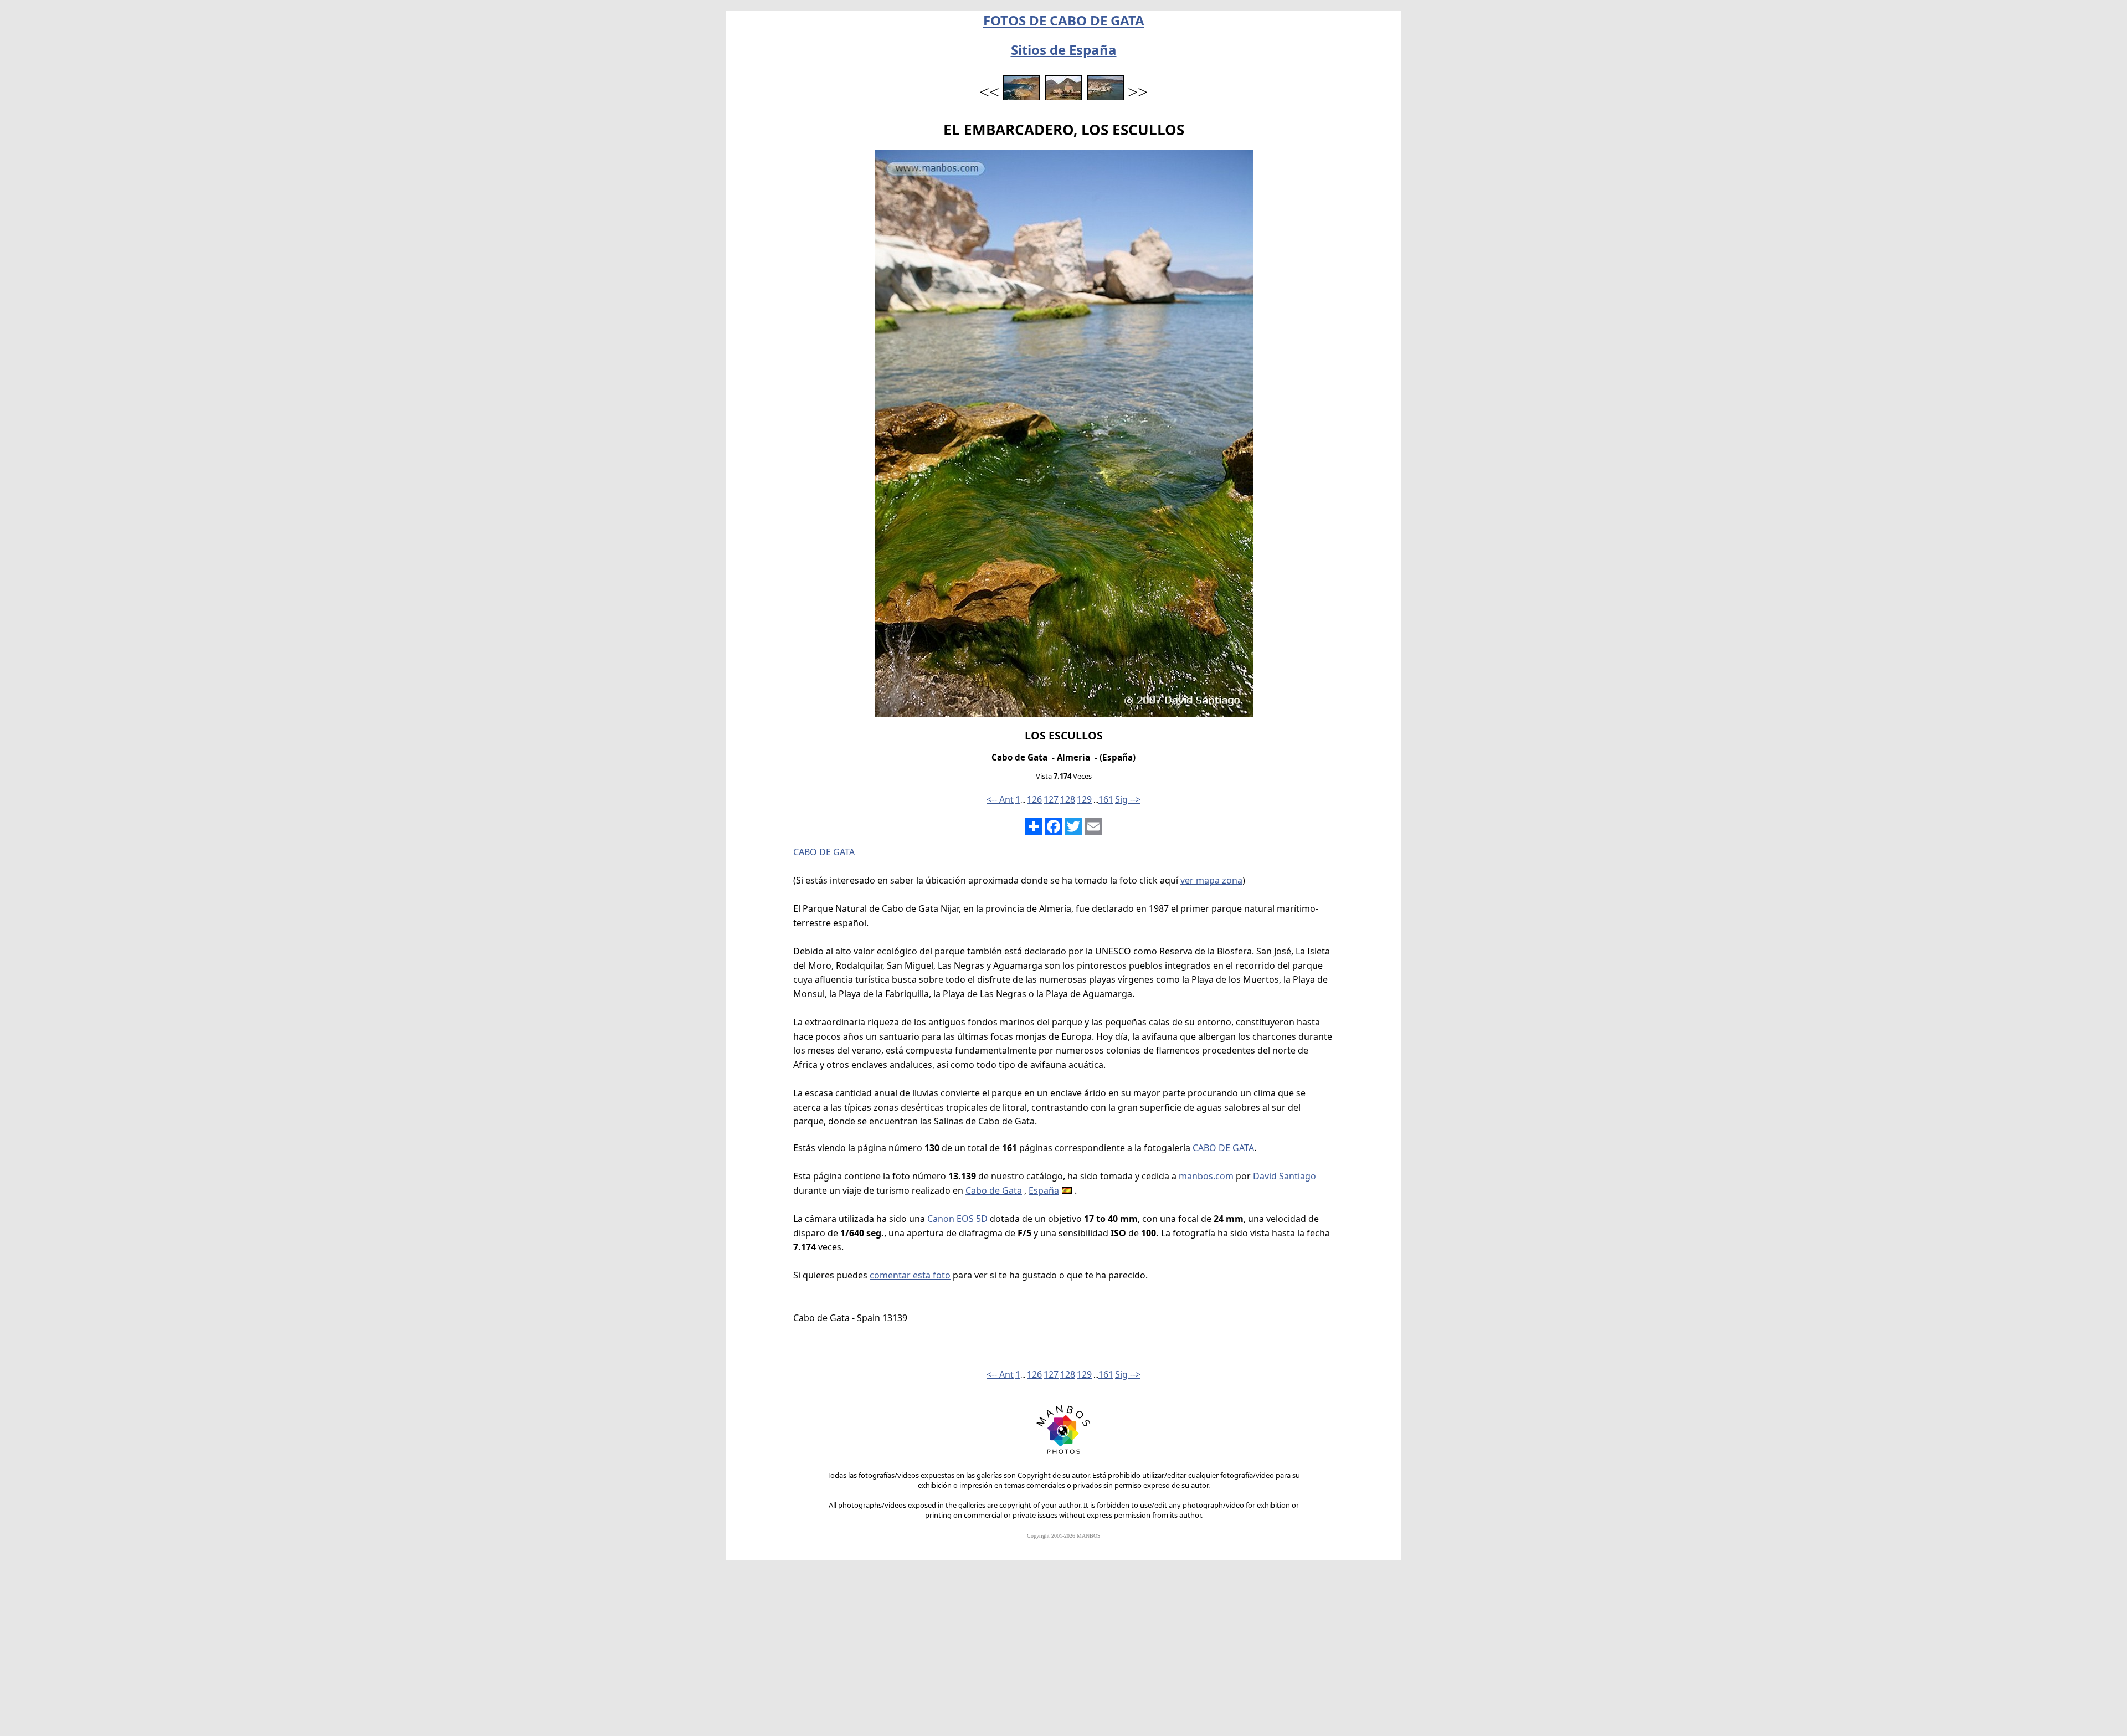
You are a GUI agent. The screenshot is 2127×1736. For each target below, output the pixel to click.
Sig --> (1128, 799)
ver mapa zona (1211, 880)
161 (1106, 799)
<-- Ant (1000, 799)
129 (1084, 799)
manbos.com (1206, 1176)
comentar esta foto (910, 1275)
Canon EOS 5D (957, 1219)
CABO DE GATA (824, 852)
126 (1034, 799)
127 (1051, 799)
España (1044, 1190)
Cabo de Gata (994, 1190)
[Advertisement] (1063, 1653)
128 (1068, 799)
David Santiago (1285, 1176)
